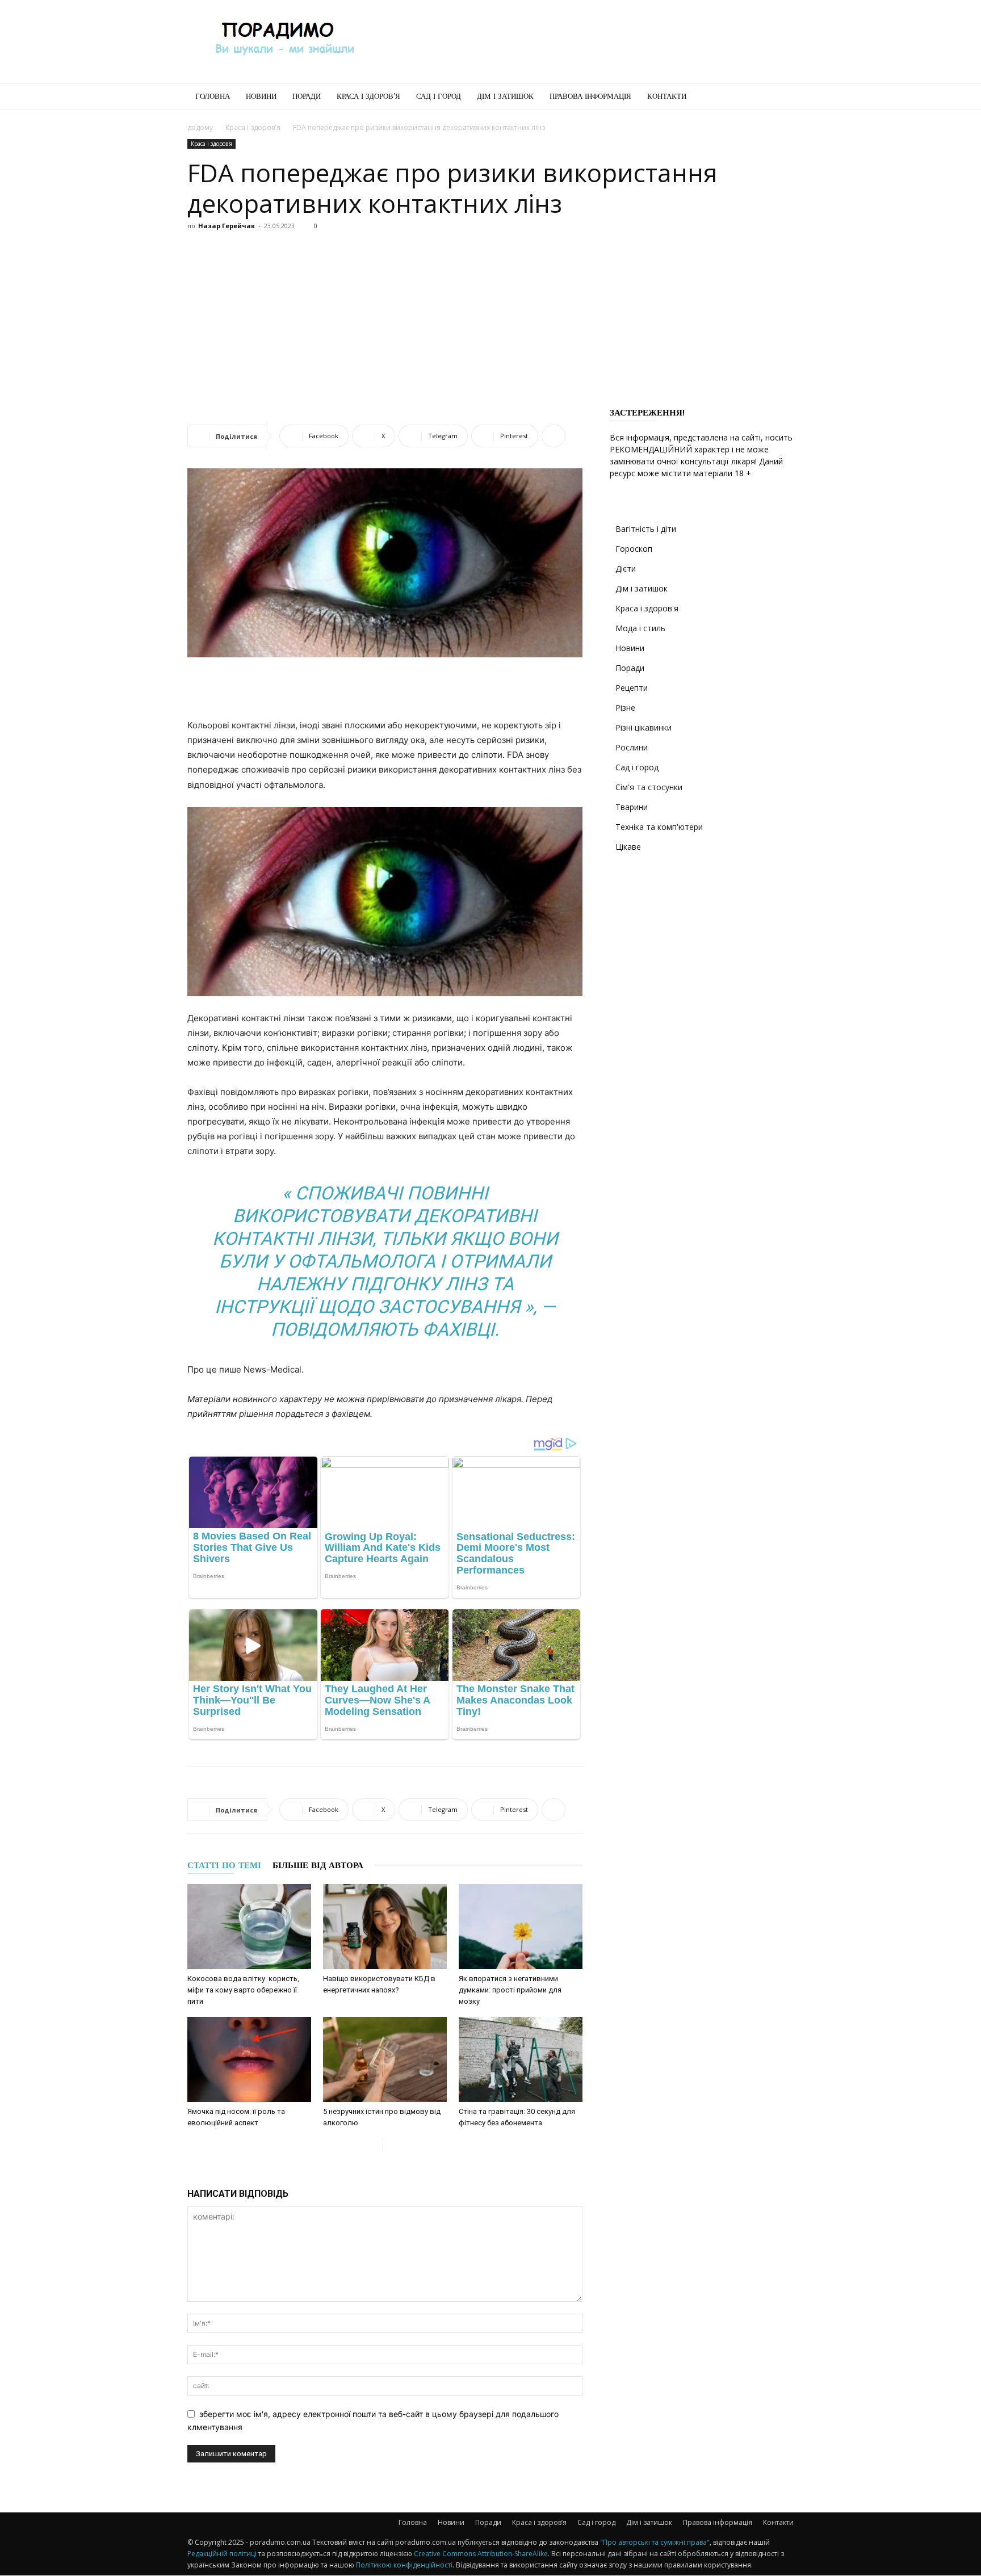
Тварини (632, 807)
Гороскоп (634, 549)
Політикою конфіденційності (404, 2565)
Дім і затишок (505, 96)
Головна (213, 96)
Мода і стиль (640, 628)
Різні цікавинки (643, 727)
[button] (780, 97)
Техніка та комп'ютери (659, 827)
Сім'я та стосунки (649, 787)
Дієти (626, 569)
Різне (625, 708)
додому (200, 127)
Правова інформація (590, 96)
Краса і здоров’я (368, 96)
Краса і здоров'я (253, 127)
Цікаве (628, 847)
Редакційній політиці (222, 2554)
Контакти (667, 96)
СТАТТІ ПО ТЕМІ (224, 1865)
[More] (554, 436)
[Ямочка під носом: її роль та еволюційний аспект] (249, 2059)
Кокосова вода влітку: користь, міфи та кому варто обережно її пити (243, 1990)
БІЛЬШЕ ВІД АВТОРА (318, 1865)
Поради (307, 96)
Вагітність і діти (646, 529)
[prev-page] (374, 2145)
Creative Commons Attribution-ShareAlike (481, 2554)
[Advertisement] (587, 41)
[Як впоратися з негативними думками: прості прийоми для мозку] (521, 1927)
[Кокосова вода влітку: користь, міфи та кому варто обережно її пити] (249, 1927)
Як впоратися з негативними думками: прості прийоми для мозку (510, 1990)
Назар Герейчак (227, 226)
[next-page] (392, 2145)
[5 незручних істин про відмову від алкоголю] (385, 2059)
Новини (261, 96)
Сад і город (439, 96)
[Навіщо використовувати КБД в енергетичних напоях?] (385, 1927)
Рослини (632, 747)
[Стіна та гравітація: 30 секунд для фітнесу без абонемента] (521, 2059)
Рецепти (632, 688)
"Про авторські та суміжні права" (655, 2542)
